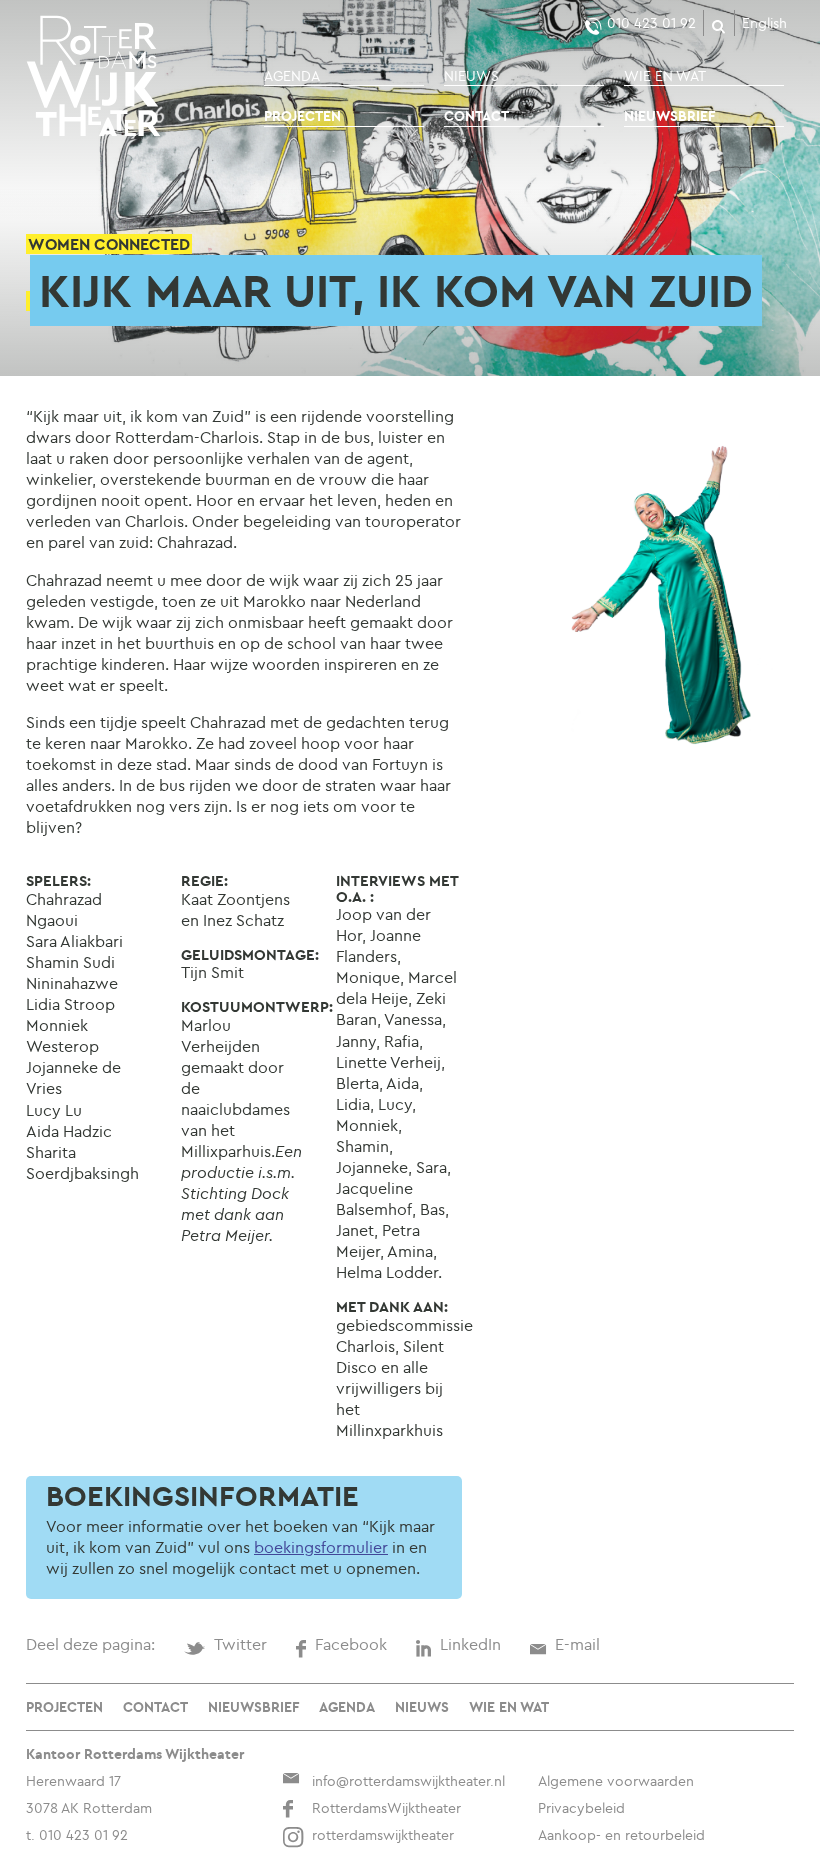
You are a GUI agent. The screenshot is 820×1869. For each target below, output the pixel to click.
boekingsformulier (321, 1547)
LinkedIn (470, 1644)
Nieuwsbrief (669, 116)
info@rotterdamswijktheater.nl (408, 1781)
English (764, 23)
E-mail (577, 1644)
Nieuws (471, 76)
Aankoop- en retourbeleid (621, 1835)
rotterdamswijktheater (383, 1835)
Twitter (240, 1644)
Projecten (302, 116)
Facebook (351, 1644)
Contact (476, 116)
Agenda (292, 76)
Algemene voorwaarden (616, 1781)
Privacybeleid (581, 1808)
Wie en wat (665, 76)
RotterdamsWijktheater (386, 1808)
